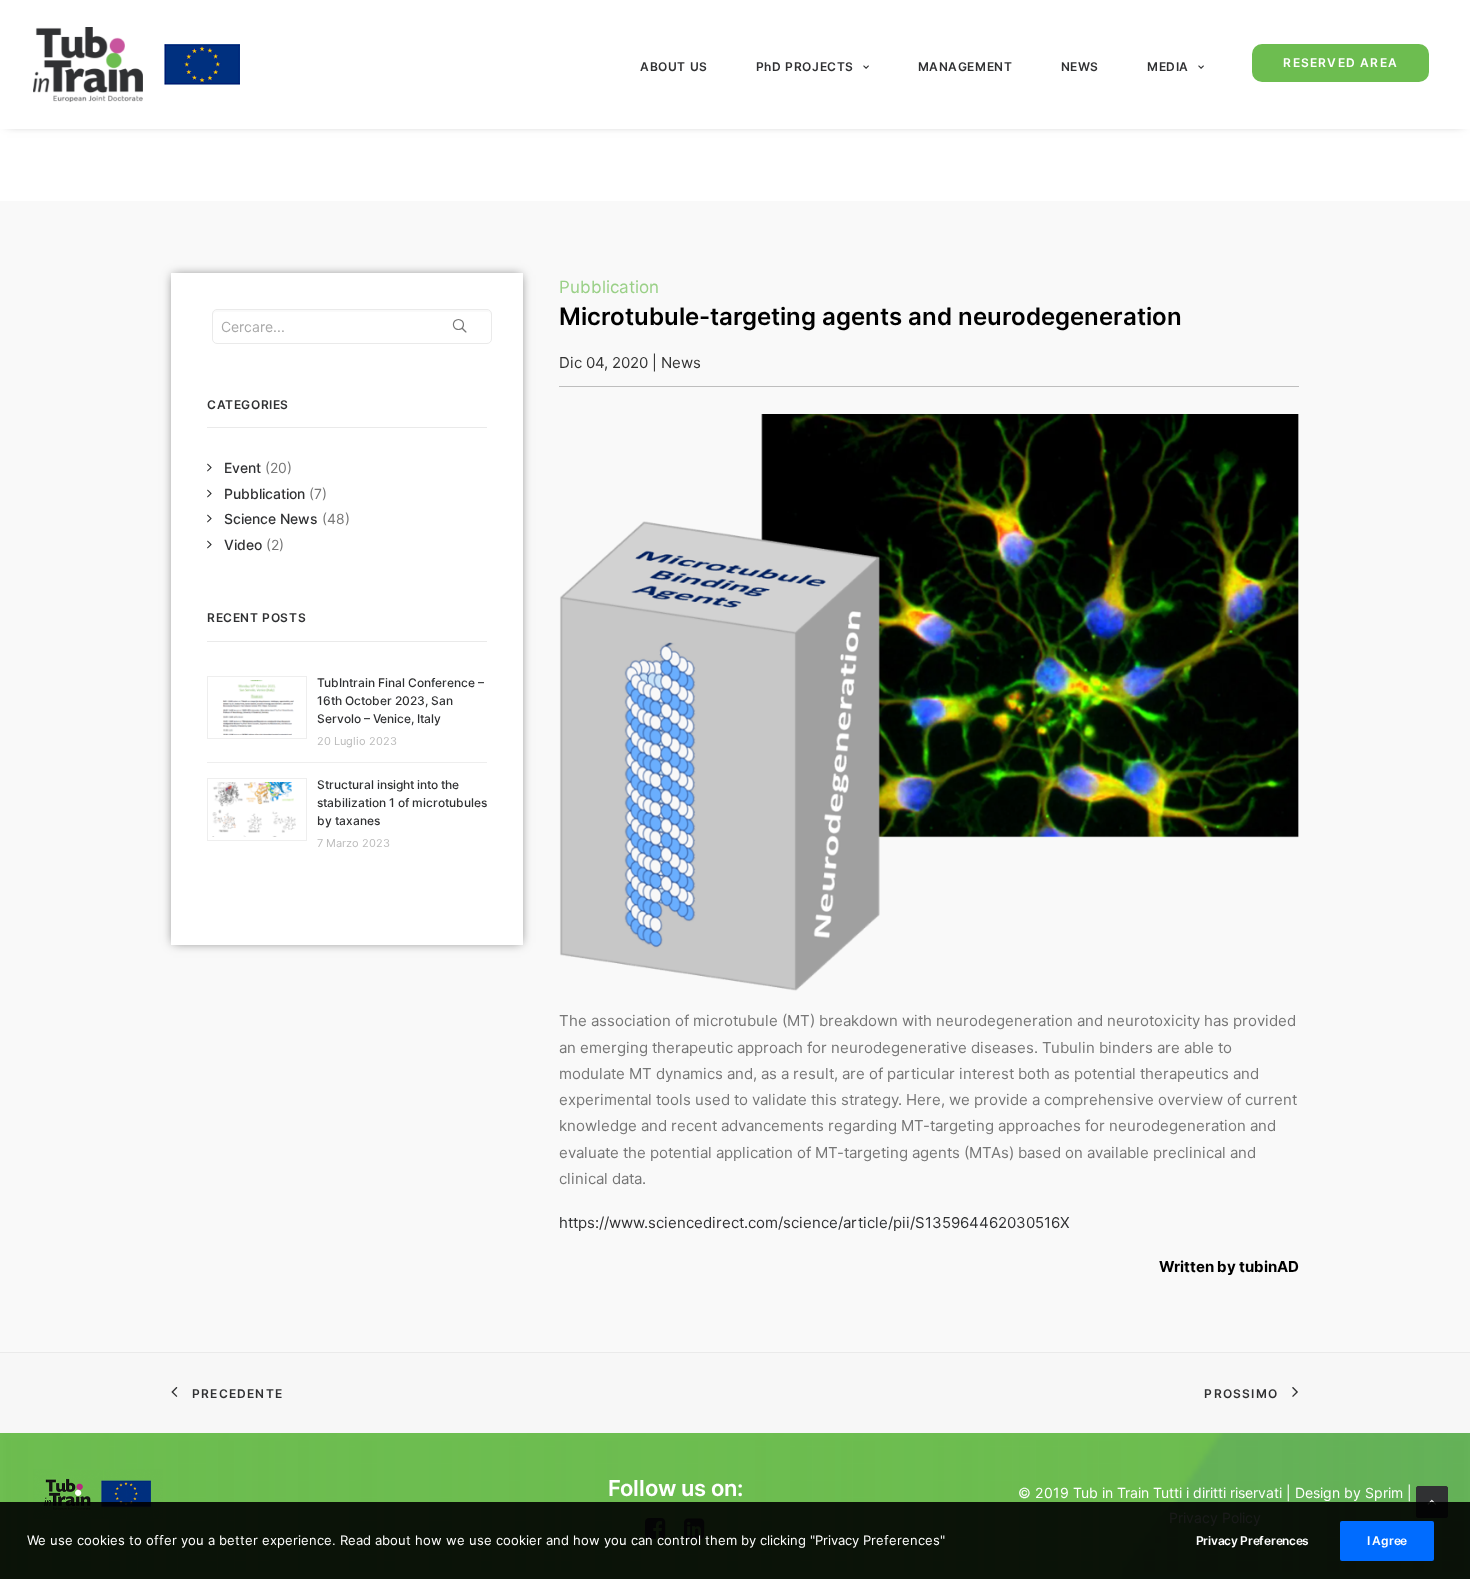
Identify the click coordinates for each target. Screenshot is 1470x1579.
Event (242, 467)
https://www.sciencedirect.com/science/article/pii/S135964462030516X (814, 1222)
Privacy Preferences (1252, 1540)
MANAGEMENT (965, 66)
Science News (271, 518)
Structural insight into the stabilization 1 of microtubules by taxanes (402, 802)
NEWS (1080, 66)
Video (243, 544)
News (681, 362)
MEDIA (1168, 66)
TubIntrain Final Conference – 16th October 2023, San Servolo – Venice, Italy (400, 700)
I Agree (1387, 1540)
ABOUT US (674, 66)
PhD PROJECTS (805, 66)
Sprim (1384, 1492)
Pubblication (264, 493)
